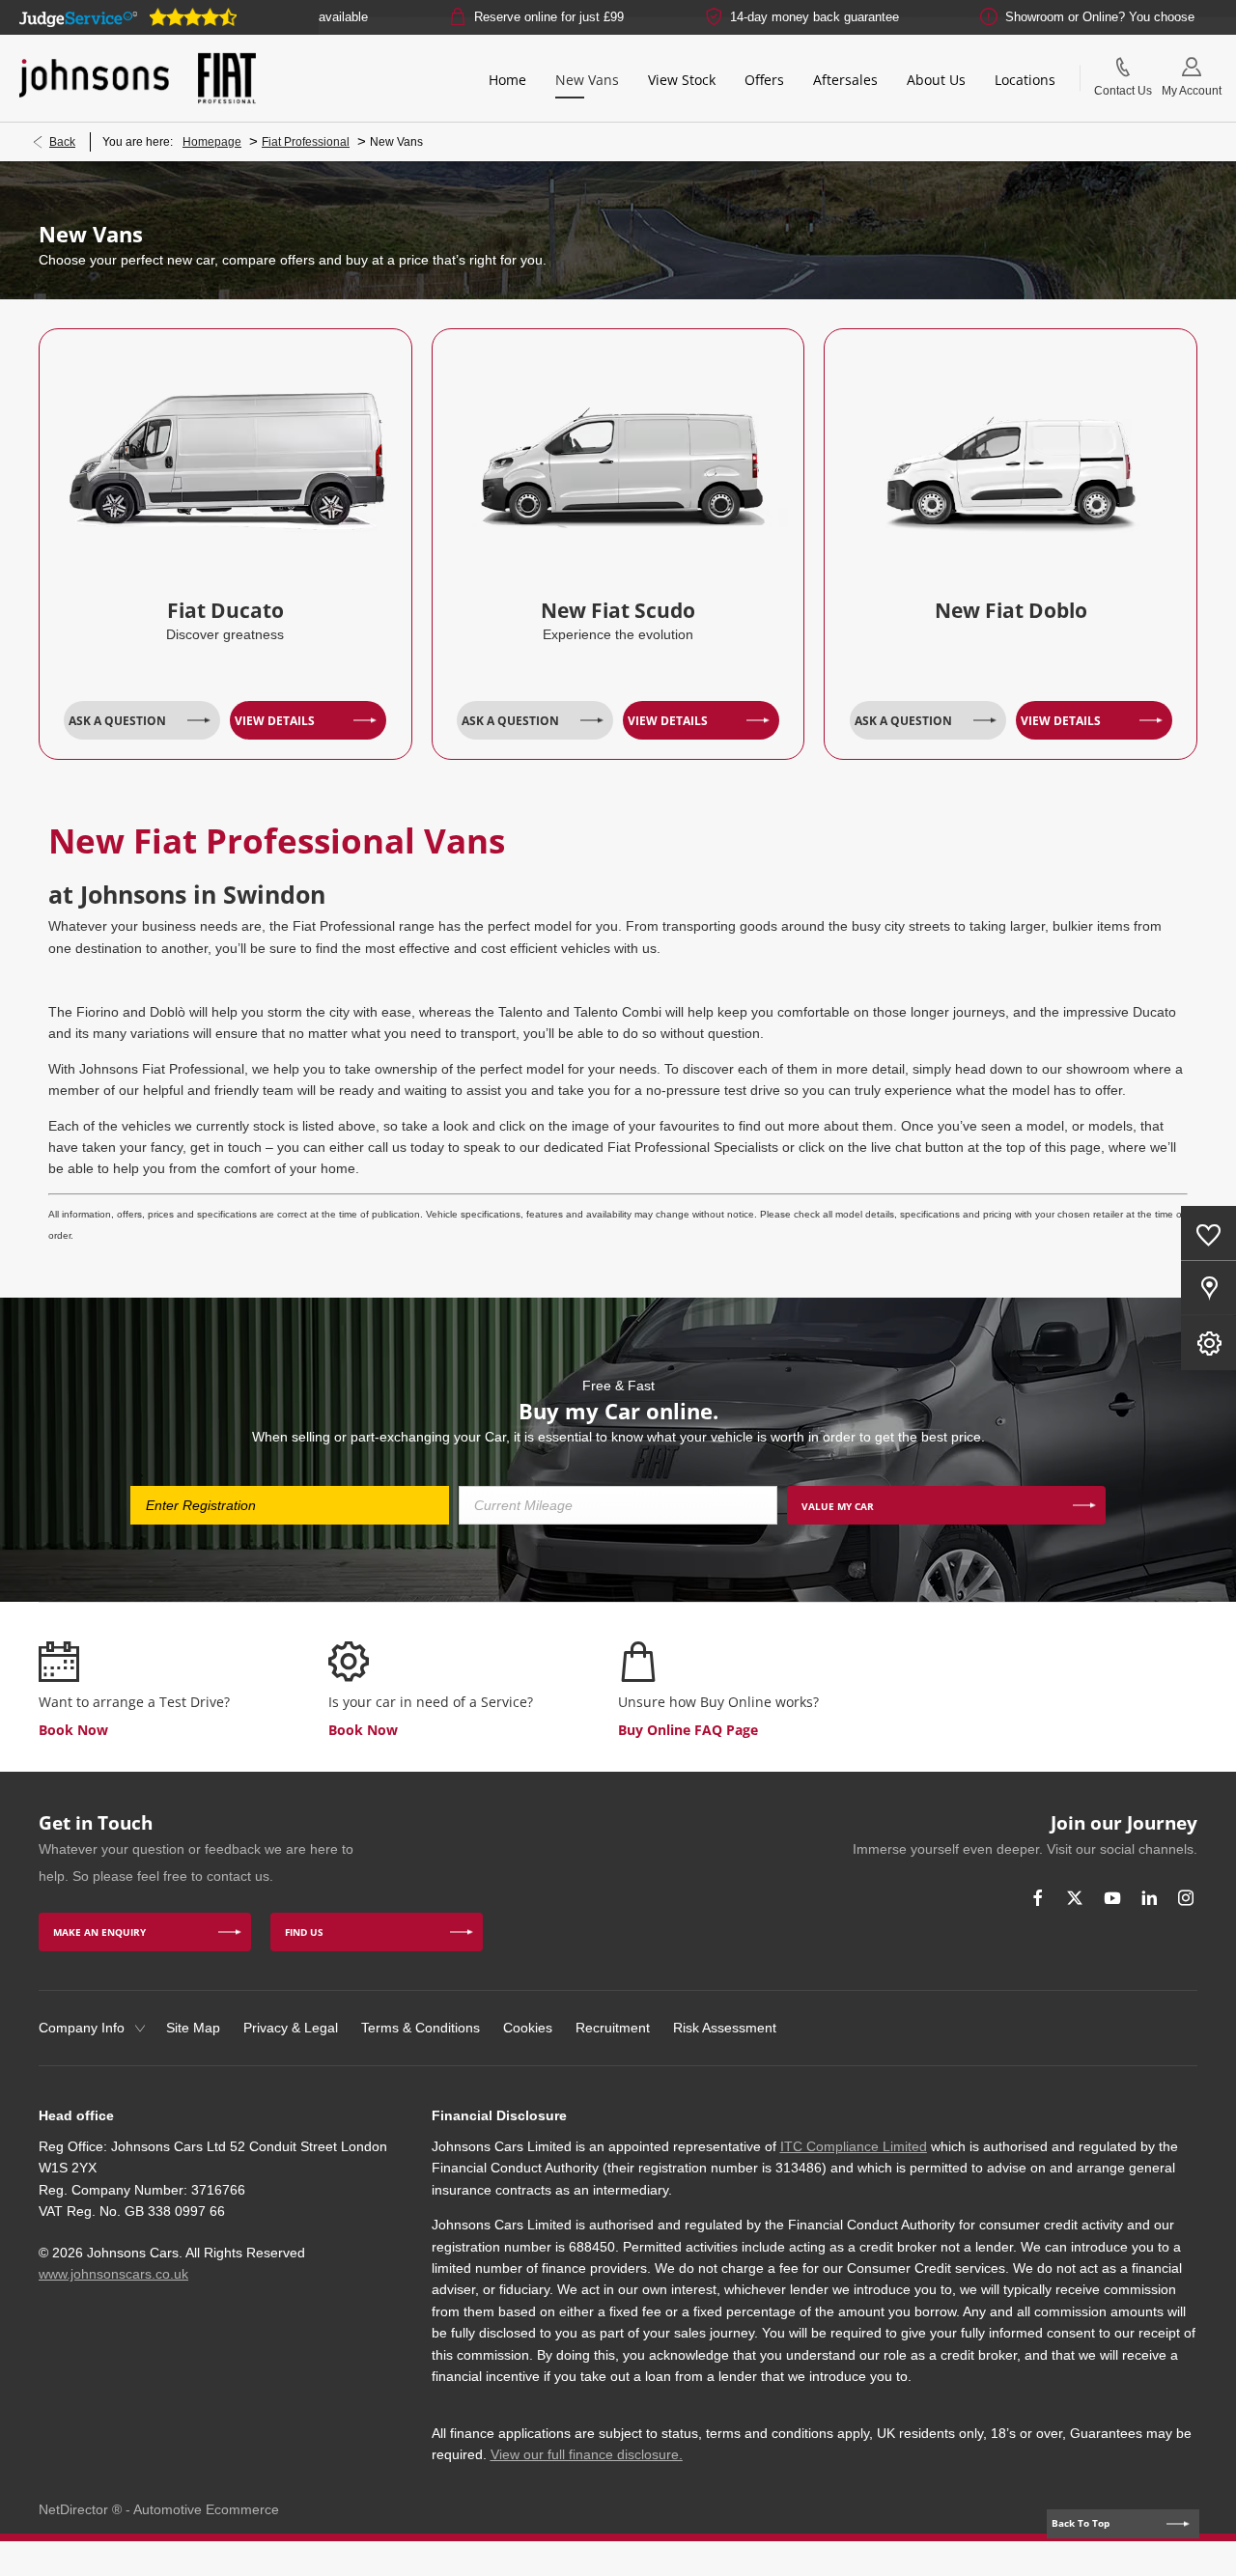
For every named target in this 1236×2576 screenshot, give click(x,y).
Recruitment (613, 2028)
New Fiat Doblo (1011, 610)
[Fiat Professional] (227, 78)
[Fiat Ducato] (225, 453)
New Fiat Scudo (618, 610)
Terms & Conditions (421, 2028)
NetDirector (75, 2509)
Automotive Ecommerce (206, 2509)
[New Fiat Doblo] (1011, 453)
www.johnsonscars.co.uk (113, 2274)
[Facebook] (1038, 1898)
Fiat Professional (306, 142)
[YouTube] (1112, 1898)
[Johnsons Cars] (94, 78)
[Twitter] (1075, 1898)
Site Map (193, 2028)
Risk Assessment (725, 2028)
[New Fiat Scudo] (618, 453)
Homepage (212, 142)
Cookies (528, 2028)
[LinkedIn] (1149, 1898)
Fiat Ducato (225, 610)
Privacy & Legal (291, 2028)
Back (62, 142)
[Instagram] (1186, 1898)
